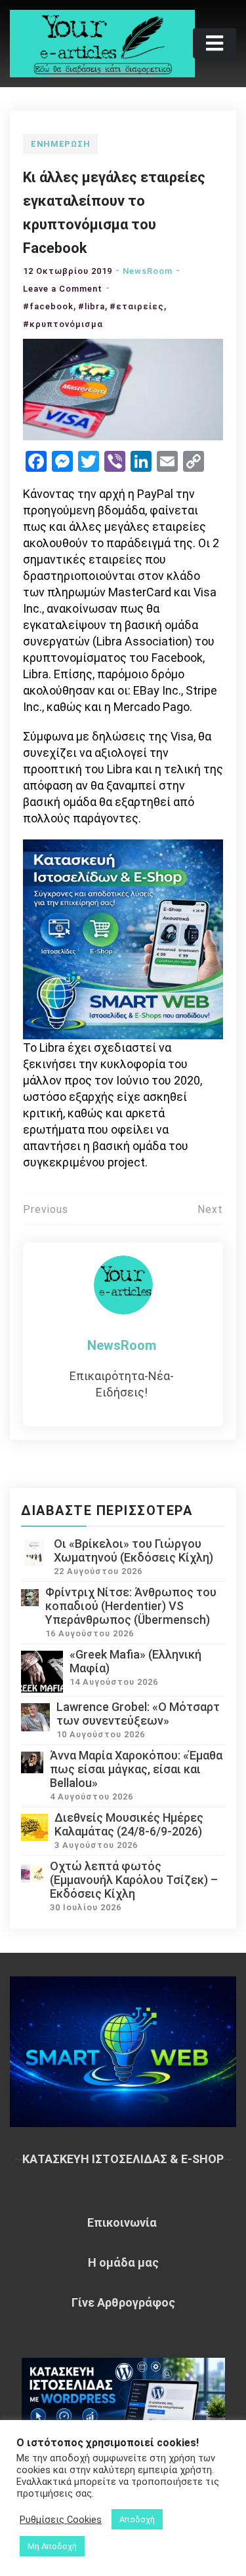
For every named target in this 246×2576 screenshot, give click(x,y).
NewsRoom (148, 271)
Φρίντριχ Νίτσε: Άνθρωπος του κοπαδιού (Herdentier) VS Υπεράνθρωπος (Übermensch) (131, 1606)
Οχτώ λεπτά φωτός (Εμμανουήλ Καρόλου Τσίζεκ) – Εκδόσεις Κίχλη (134, 1880)
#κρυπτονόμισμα (63, 324)
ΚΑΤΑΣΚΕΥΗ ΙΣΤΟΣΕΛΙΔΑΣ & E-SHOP (123, 2159)
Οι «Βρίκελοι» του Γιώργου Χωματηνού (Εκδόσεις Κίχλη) (133, 1550)
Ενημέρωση (60, 144)
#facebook (48, 306)
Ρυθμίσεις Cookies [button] (61, 2520)
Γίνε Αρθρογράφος (123, 2302)
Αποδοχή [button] (137, 2519)
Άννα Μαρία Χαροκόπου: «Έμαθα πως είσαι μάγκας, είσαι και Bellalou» (136, 1769)
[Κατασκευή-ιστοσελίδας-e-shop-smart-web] (123, 938)
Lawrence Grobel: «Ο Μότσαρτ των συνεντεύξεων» (138, 1714)
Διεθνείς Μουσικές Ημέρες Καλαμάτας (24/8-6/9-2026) (129, 1824)
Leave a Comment (63, 289)
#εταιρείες (137, 306)
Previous (46, 1209)
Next (210, 1209)
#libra (92, 306)
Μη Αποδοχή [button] (52, 2546)
